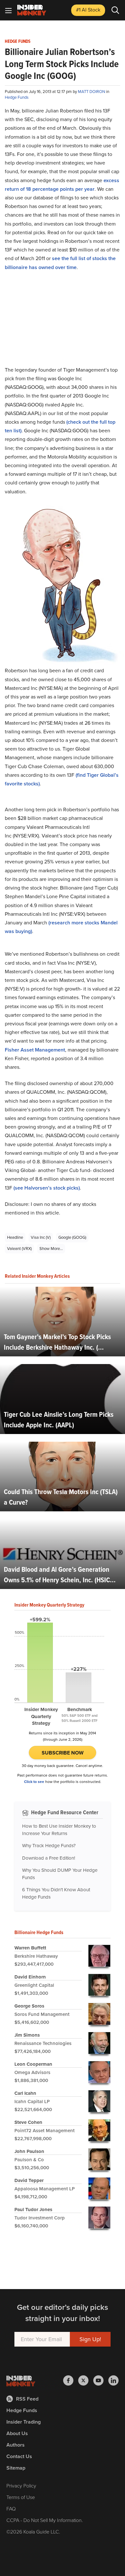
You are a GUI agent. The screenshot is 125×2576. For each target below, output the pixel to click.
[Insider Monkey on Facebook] (71, 2380)
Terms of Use (21, 2497)
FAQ (11, 2509)
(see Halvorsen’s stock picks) (47, 1188)
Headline (15, 1237)
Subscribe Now (63, 1753)
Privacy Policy (21, 2486)
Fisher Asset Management (35, 1050)
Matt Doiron (92, 92)
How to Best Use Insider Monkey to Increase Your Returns (59, 1830)
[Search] (115, 10)
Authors (16, 2445)
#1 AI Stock (88, 10)
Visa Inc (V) (41, 1237)
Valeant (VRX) (19, 1249)
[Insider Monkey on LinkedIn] (113, 2380)
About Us (17, 2433)
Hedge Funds (18, 42)
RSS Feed (27, 2399)
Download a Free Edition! (49, 1858)
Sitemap (16, 2468)
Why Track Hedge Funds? (49, 1846)
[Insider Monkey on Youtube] (101, 2380)
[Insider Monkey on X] (86, 2380)
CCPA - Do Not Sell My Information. (45, 2520)
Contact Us (19, 2456)
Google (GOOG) (72, 1237)
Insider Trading (24, 2422)
